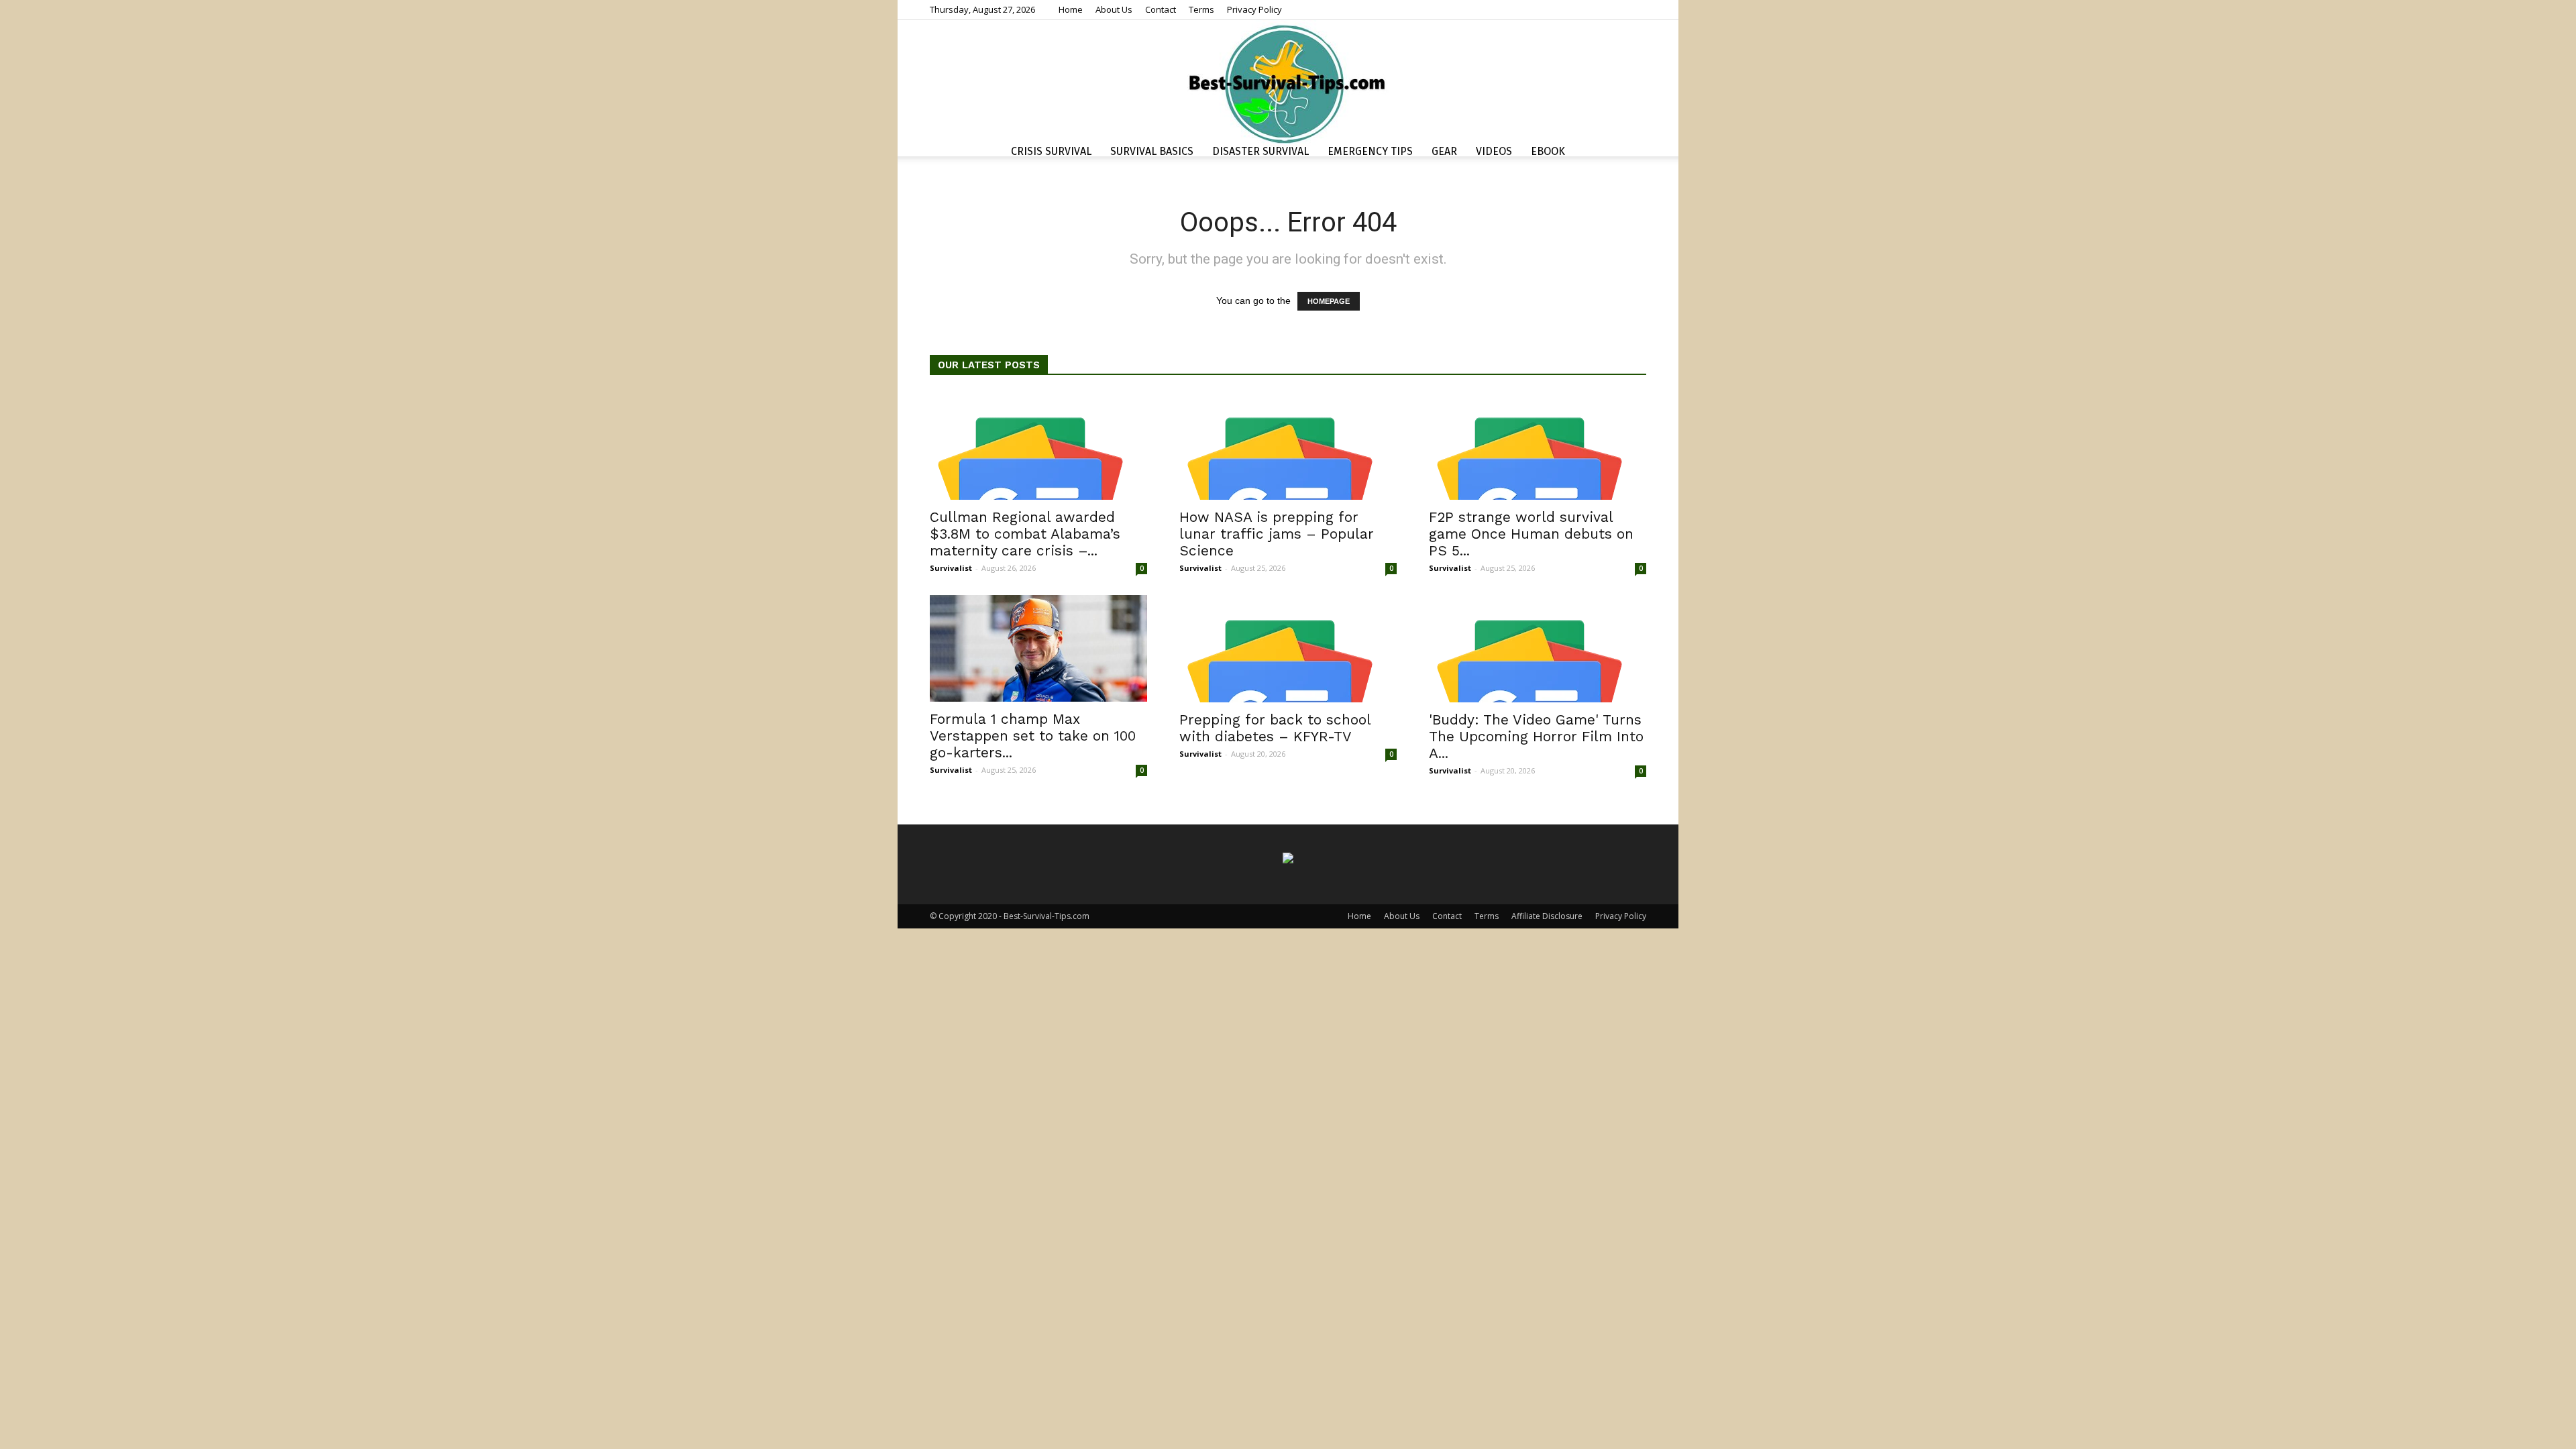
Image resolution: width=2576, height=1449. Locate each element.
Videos (1494, 151)
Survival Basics (1152, 151)
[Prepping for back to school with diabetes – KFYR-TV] (1288, 649)
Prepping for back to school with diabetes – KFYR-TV (1275, 728)
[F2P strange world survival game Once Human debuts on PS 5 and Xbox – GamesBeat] (1538, 446)
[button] (1630, 153)
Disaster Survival (1260, 151)
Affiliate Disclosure (1547, 916)
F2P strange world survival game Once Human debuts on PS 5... (1531, 534)
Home (1071, 9)
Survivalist (951, 568)
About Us (1114, 9)
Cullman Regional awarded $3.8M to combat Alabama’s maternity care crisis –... (1025, 534)
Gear (1444, 151)
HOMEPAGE (1329, 301)
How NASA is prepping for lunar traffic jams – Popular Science (1277, 534)
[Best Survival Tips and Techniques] (1288, 83)
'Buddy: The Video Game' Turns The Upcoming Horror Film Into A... (1536, 736)
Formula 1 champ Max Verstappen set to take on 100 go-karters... (1033, 736)
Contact (1161, 9)
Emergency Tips (1370, 151)
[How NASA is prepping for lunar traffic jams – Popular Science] (1288, 446)
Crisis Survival (1051, 151)
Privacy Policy (1254, 9)
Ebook (1548, 151)
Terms (1201, 9)
